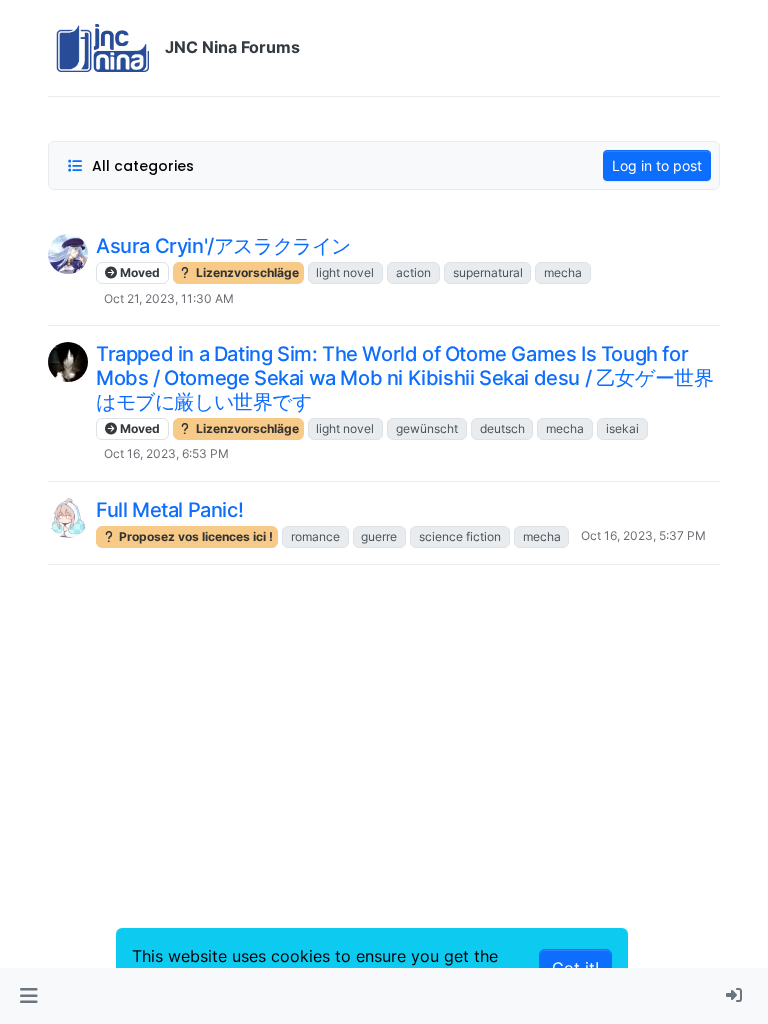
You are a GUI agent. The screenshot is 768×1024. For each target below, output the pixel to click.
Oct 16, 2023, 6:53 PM (166, 453)
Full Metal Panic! (169, 510)
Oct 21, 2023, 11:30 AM (169, 298)
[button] (28, 996)
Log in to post (657, 165)
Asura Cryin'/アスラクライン (223, 246)
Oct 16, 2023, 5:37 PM (643, 535)
